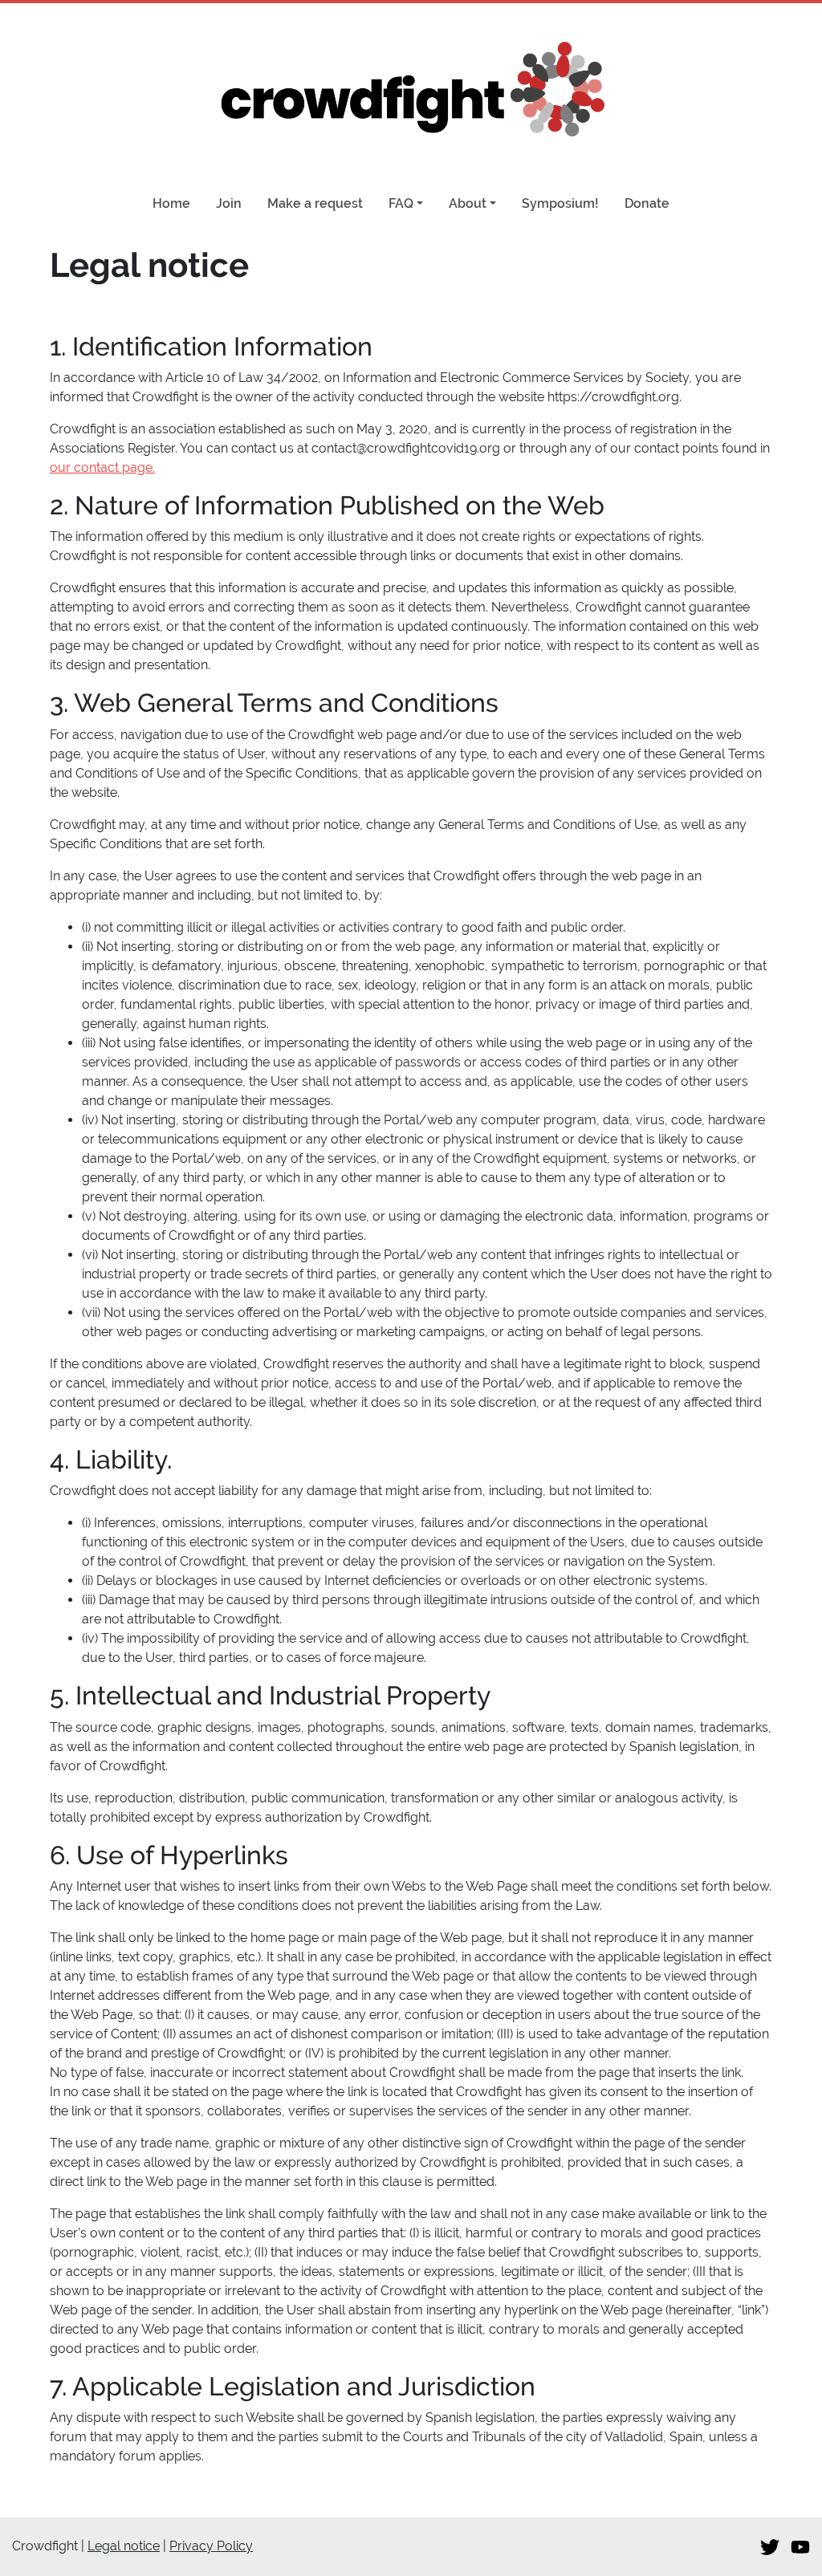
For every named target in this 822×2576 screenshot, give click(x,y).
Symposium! (560, 203)
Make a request (315, 203)
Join (229, 203)
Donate (647, 203)
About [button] (468, 203)
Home (171, 203)
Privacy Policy (211, 2546)
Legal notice (124, 2546)
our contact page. (102, 467)
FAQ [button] (401, 203)
